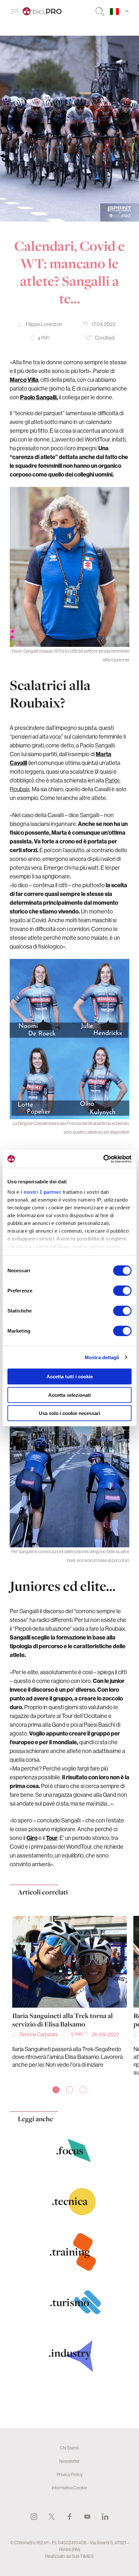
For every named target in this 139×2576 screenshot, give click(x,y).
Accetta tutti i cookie (70, 1377)
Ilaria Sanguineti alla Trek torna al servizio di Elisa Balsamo (63, 2020)
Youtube (87, 2517)
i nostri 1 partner (41, 1192)
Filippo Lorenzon (44, 324)
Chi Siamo (69, 2448)
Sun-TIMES (83, 2556)
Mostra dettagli (102, 1357)
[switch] (122, 1291)
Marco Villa (24, 380)
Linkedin (105, 2517)
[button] (56, 2090)
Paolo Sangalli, (39, 397)
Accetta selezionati (69, 1395)
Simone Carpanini (38, 2034)
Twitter (52, 2517)
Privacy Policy (70, 2474)
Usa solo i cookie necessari (69, 1413)
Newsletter (69, 2461)
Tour (52, 1838)
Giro (32, 1838)
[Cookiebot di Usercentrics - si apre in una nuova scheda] (103, 1159)
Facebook (69, 2517)
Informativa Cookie (69, 2488)
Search (100, 11)
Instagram (34, 2517)
